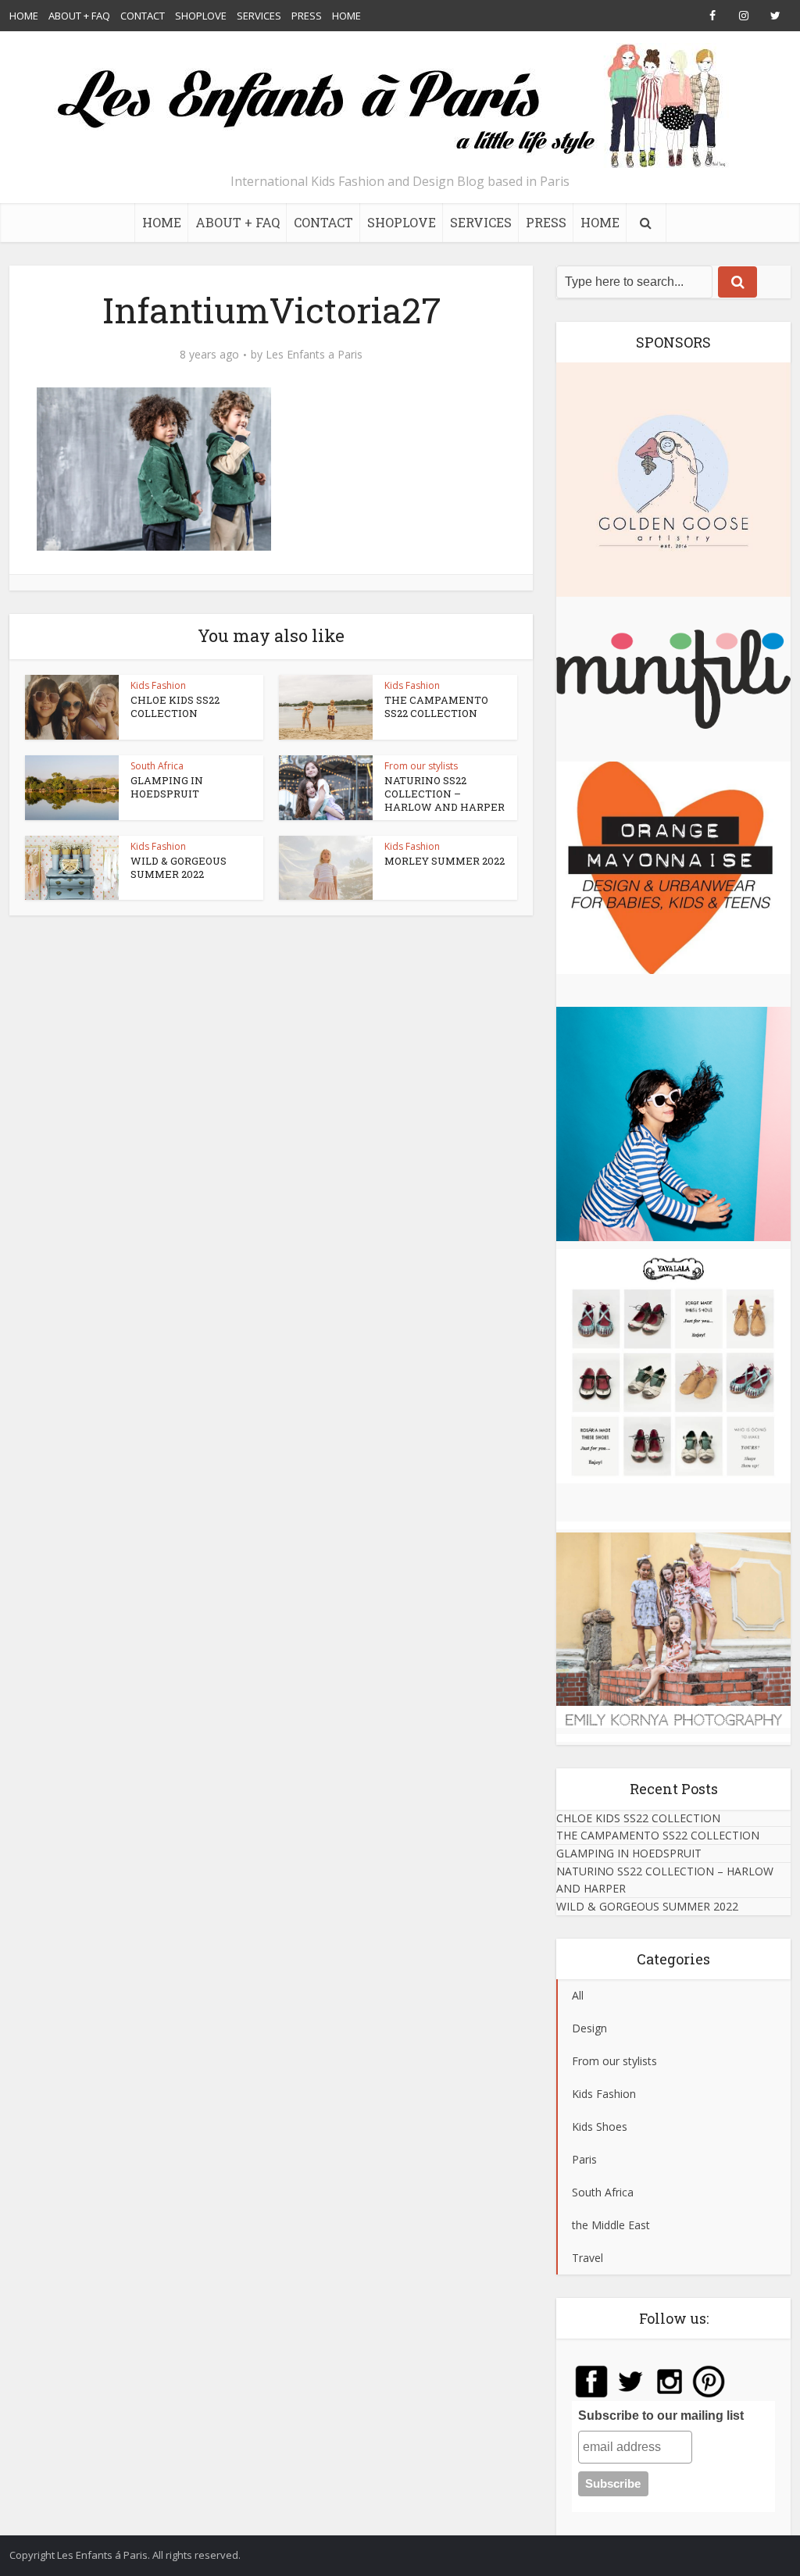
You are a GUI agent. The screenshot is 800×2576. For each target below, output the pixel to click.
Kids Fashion (158, 685)
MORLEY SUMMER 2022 (445, 861)
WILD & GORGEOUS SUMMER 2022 (179, 867)
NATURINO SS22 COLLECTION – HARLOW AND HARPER (445, 794)
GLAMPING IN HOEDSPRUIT (167, 787)
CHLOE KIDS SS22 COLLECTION (175, 706)
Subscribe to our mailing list (661, 2415)
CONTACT (143, 16)
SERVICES (259, 16)
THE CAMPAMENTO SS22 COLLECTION (436, 706)
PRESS (307, 16)
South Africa (157, 766)
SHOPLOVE (201, 16)
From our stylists (421, 766)
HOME (24, 16)
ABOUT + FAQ (79, 16)
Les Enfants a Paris (314, 355)
